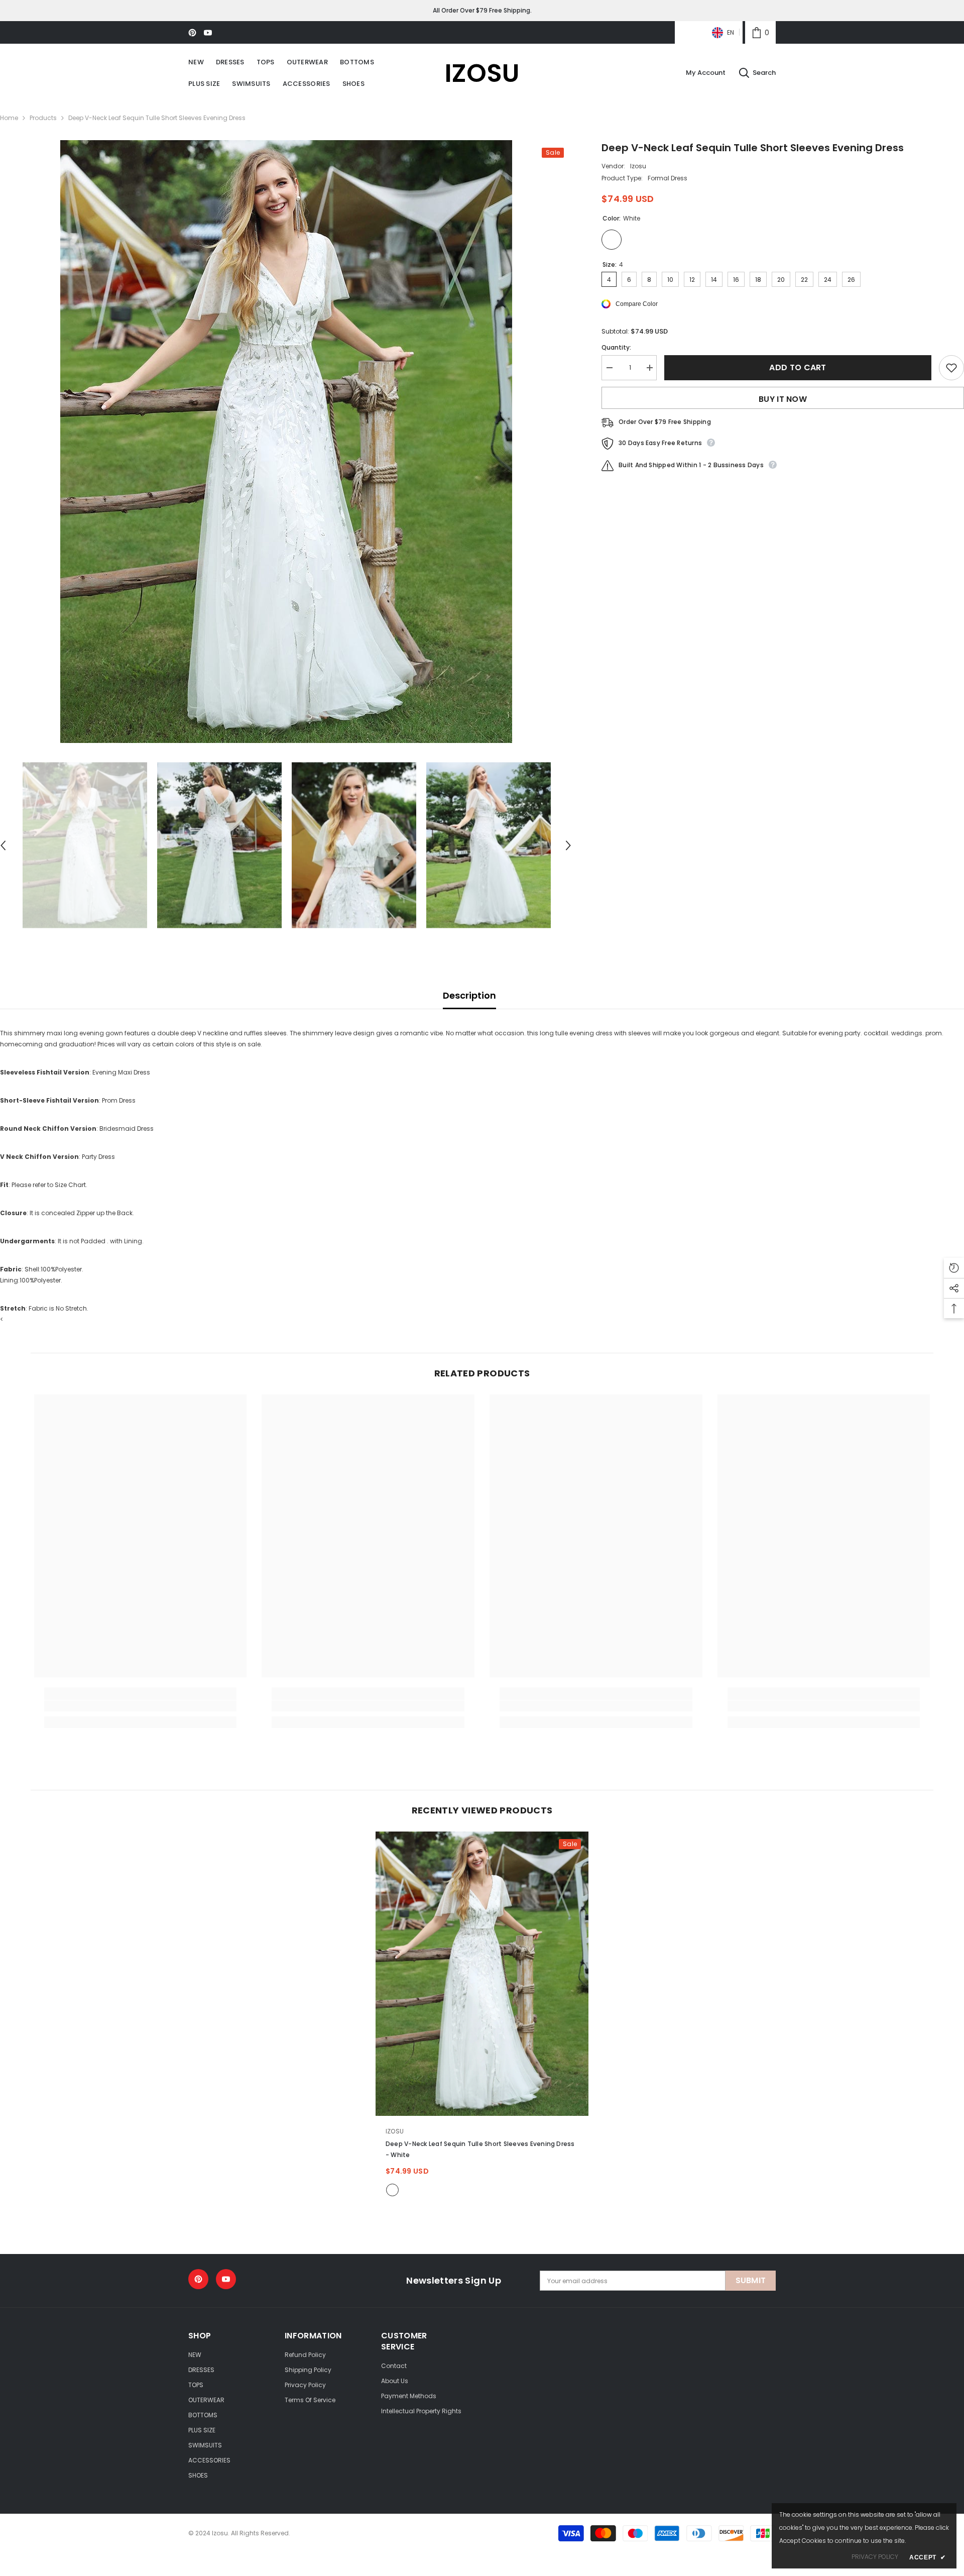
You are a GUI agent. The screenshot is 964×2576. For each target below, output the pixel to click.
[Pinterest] (192, 33)
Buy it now (783, 399)
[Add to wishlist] (951, 368)
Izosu (638, 166)
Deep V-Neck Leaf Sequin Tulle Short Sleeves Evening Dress (480, 2149)
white (392, 2190)
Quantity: (616, 347)
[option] (286, 442)
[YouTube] (208, 33)
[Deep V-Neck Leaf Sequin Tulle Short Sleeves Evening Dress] (482, 1973)
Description (469, 995)
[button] (568, 845)
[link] (760, 32)
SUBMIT (751, 2280)
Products (43, 118)
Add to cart (798, 367)
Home (9, 118)
